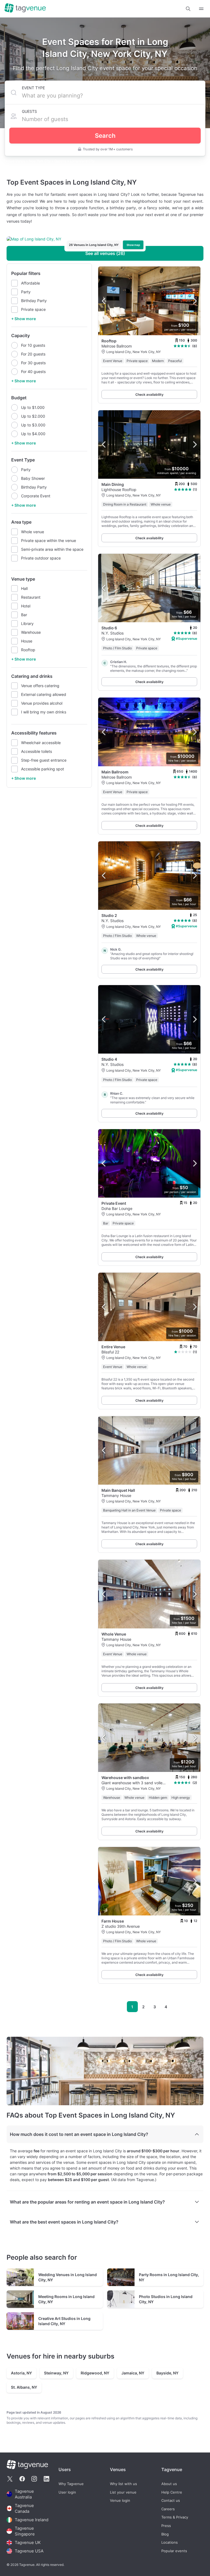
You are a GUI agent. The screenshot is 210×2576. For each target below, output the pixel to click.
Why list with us (123, 2484)
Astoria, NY (21, 2373)
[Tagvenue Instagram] (34, 2479)
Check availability (149, 395)
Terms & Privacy (175, 2518)
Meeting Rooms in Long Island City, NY (66, 2299)
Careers (168, 2509)
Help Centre (172, 2492)
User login (67, 2492)
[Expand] (201, 9)
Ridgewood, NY (95, 2373)
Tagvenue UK (28, 2542)
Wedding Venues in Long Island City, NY (68, 2277)
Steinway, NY (56, 2373)
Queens (61, 161)
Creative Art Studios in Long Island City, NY (64, 2321)
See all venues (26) (105, 253)
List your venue (123, 2492)
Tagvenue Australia (24, 2494)
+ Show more (24, 319)
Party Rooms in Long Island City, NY (169, 2277)
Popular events (174, 2551)
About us (169, 2484)
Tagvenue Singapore (25, 2531)
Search (105, 136)
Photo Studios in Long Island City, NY (166, 2299)
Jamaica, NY (133, 2373)
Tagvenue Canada (24, 2508)
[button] (188, 9)
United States (15, 161)
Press (166, 2526)
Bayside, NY (167, 2373)
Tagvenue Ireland (32, 2520)
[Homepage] (25, 8)
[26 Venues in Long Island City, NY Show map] (105, 239)
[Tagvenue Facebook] (22, 2479)
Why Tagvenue (71, 2484)
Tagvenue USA (29, 2551)
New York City (40, 161)
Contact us (171, 2501)
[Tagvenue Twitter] (10, 2479)
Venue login (120, 2501)
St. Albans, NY (24, 2387)
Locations (170, 2542)
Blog (165, 2534)
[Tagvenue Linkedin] (46, 2479)
